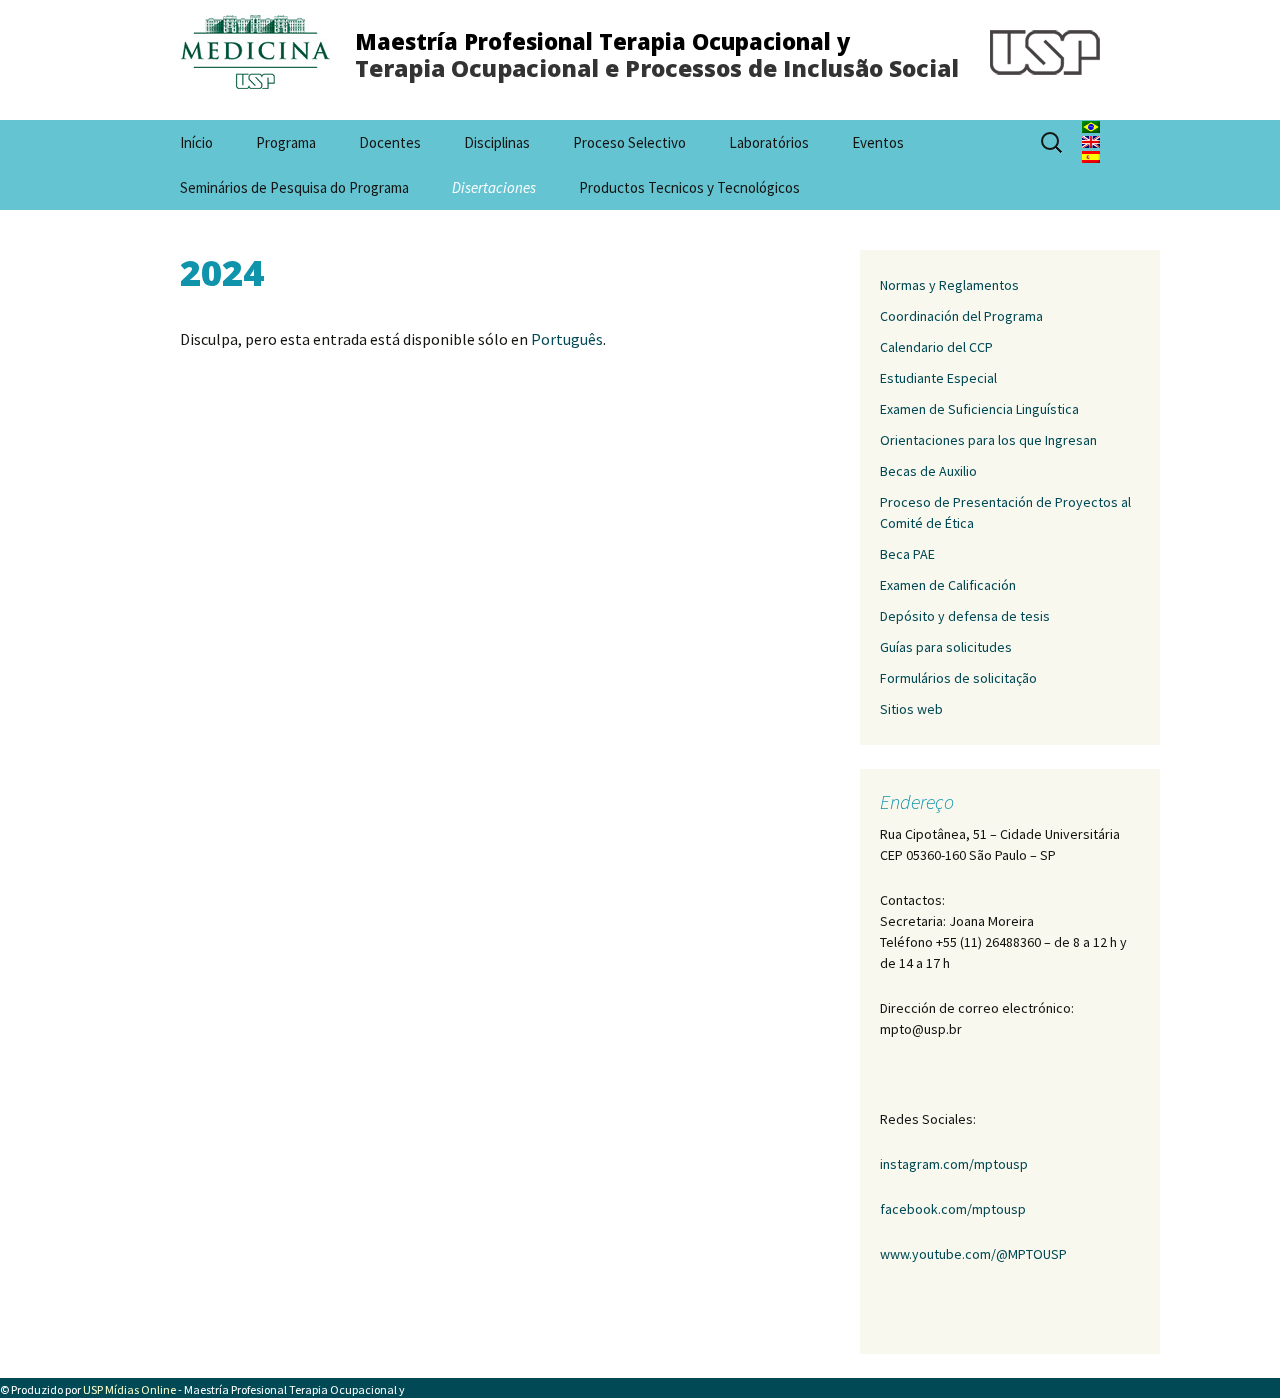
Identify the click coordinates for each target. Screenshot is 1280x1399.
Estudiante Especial (938, 378)
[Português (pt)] (1091, 125)
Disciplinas (497, 142)
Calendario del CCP (936, 347)
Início (196, 142)
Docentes (390, 142)
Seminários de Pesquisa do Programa (294, 187)
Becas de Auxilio (928, 471)
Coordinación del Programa (961, 316)
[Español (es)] (1091, 155)
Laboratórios (769, 142)
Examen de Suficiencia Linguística (979, 409)
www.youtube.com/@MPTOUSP (973, 1254)
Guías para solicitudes (946, 647)
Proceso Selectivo (629, 142)
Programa (286, 142)
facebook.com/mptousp (953, 1209)
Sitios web (911, 709)
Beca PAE (907, 554)
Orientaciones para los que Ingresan (988, 440)
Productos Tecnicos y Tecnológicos (689, 187)
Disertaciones (494, 187)
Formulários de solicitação (958, 678)
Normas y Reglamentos (949, 285)
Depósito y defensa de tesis (965, 616)
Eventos (878, 142)
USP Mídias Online (129, 1389)
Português (567, 339)
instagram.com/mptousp (954, 1164)
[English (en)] (1091, 140)
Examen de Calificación (948, 585)
